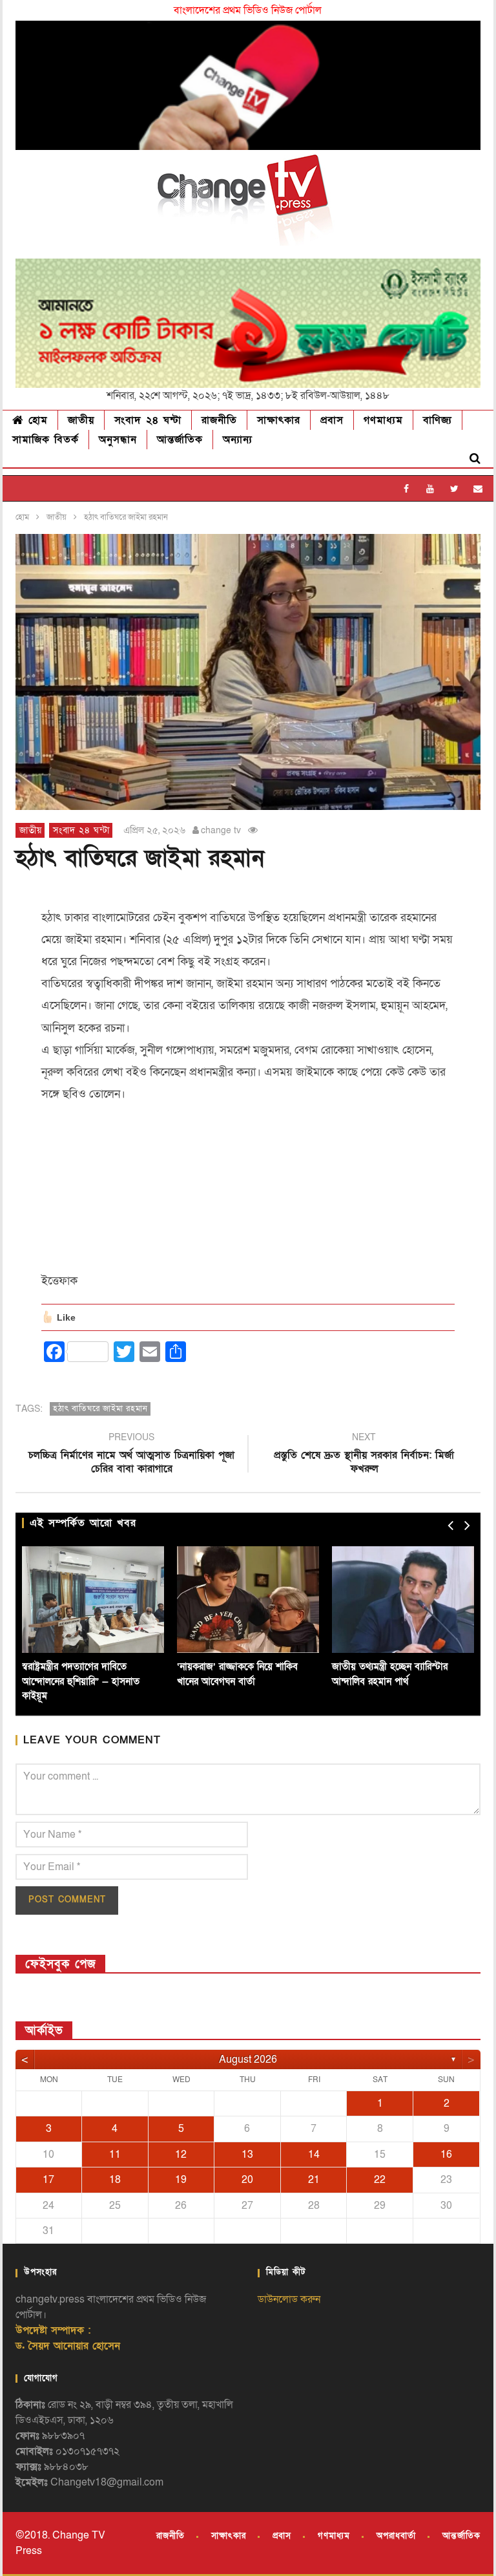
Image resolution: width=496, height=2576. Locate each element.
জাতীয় (81, 420)
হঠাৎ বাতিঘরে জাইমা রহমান (100, 1409)
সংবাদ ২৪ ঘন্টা (148, 420)
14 (314, 2155)
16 (446, 2155)
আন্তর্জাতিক (180, 440)
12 (181, 2155)
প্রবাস (332, 420)
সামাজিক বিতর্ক (46, 440)
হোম (36, 420)
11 (115, 2155)
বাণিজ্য (438, 420)
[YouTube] (430, 488)
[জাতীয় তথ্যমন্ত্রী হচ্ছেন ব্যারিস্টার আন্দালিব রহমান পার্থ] (403, 1600)
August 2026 (248, 2060)
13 (247, 2155)
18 (115, 2180)
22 (380, 2180)
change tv (221, 830)
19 (181, 2180)
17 (48, 2180)
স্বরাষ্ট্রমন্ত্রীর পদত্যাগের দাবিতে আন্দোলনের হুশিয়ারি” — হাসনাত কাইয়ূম (81, 1681)
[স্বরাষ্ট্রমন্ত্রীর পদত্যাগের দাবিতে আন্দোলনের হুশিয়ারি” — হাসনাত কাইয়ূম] (93, 1600)
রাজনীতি (219, 420)
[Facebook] (407, 488)
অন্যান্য (238, 440)
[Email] (478, 488)
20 (247, 2180)
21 (314, 2180)
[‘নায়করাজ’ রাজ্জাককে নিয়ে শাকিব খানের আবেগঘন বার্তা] (248, 1600)
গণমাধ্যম (383, 420)
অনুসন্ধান (118, 440)
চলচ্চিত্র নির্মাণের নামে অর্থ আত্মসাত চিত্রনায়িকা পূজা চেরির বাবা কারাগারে (131, 1455)
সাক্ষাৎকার (279, 420)
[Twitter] (454, 488)
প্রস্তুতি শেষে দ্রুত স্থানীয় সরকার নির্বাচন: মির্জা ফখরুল (364, 1455)
